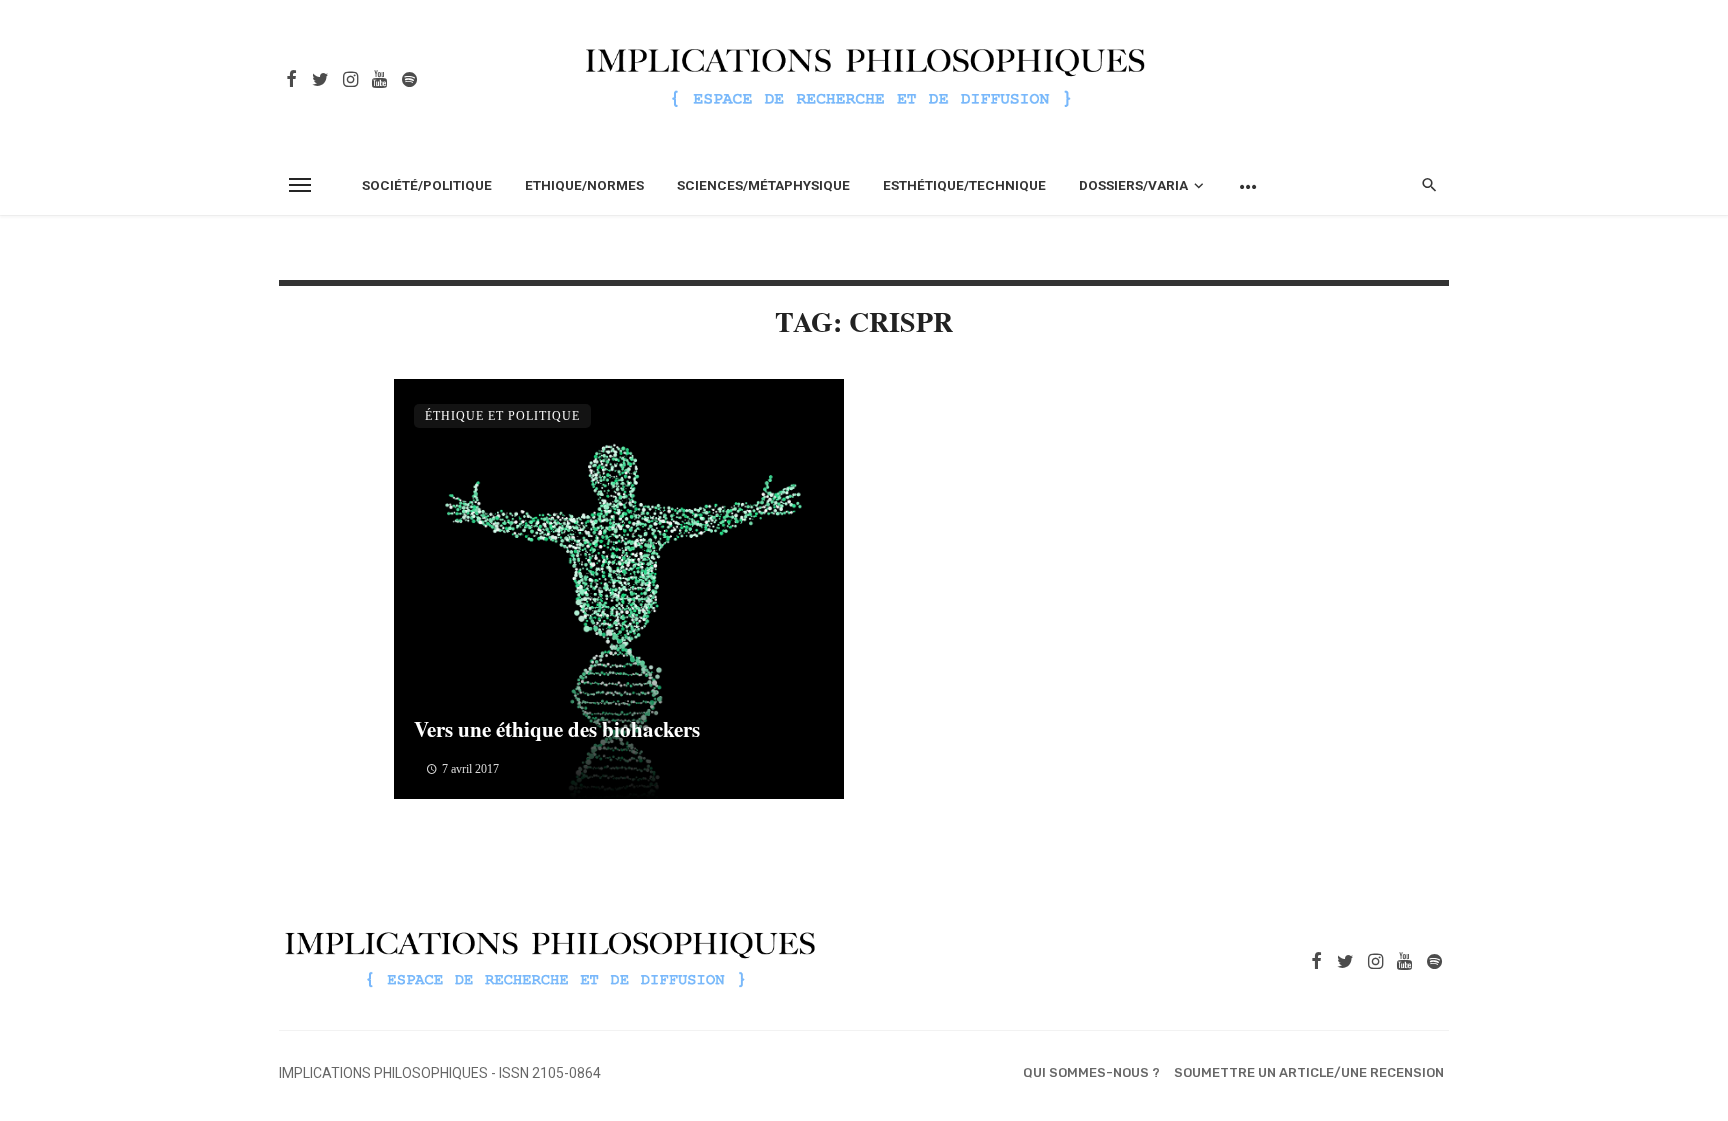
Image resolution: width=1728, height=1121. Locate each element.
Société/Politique (427, 185)
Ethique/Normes (584, 185)
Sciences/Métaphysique (763, 185)
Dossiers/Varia (1133, 185)
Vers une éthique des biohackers (557, 729)
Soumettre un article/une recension (1309, 1072)
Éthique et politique (502, 416)
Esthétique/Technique (964, 185)
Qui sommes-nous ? (1091, 1072)
